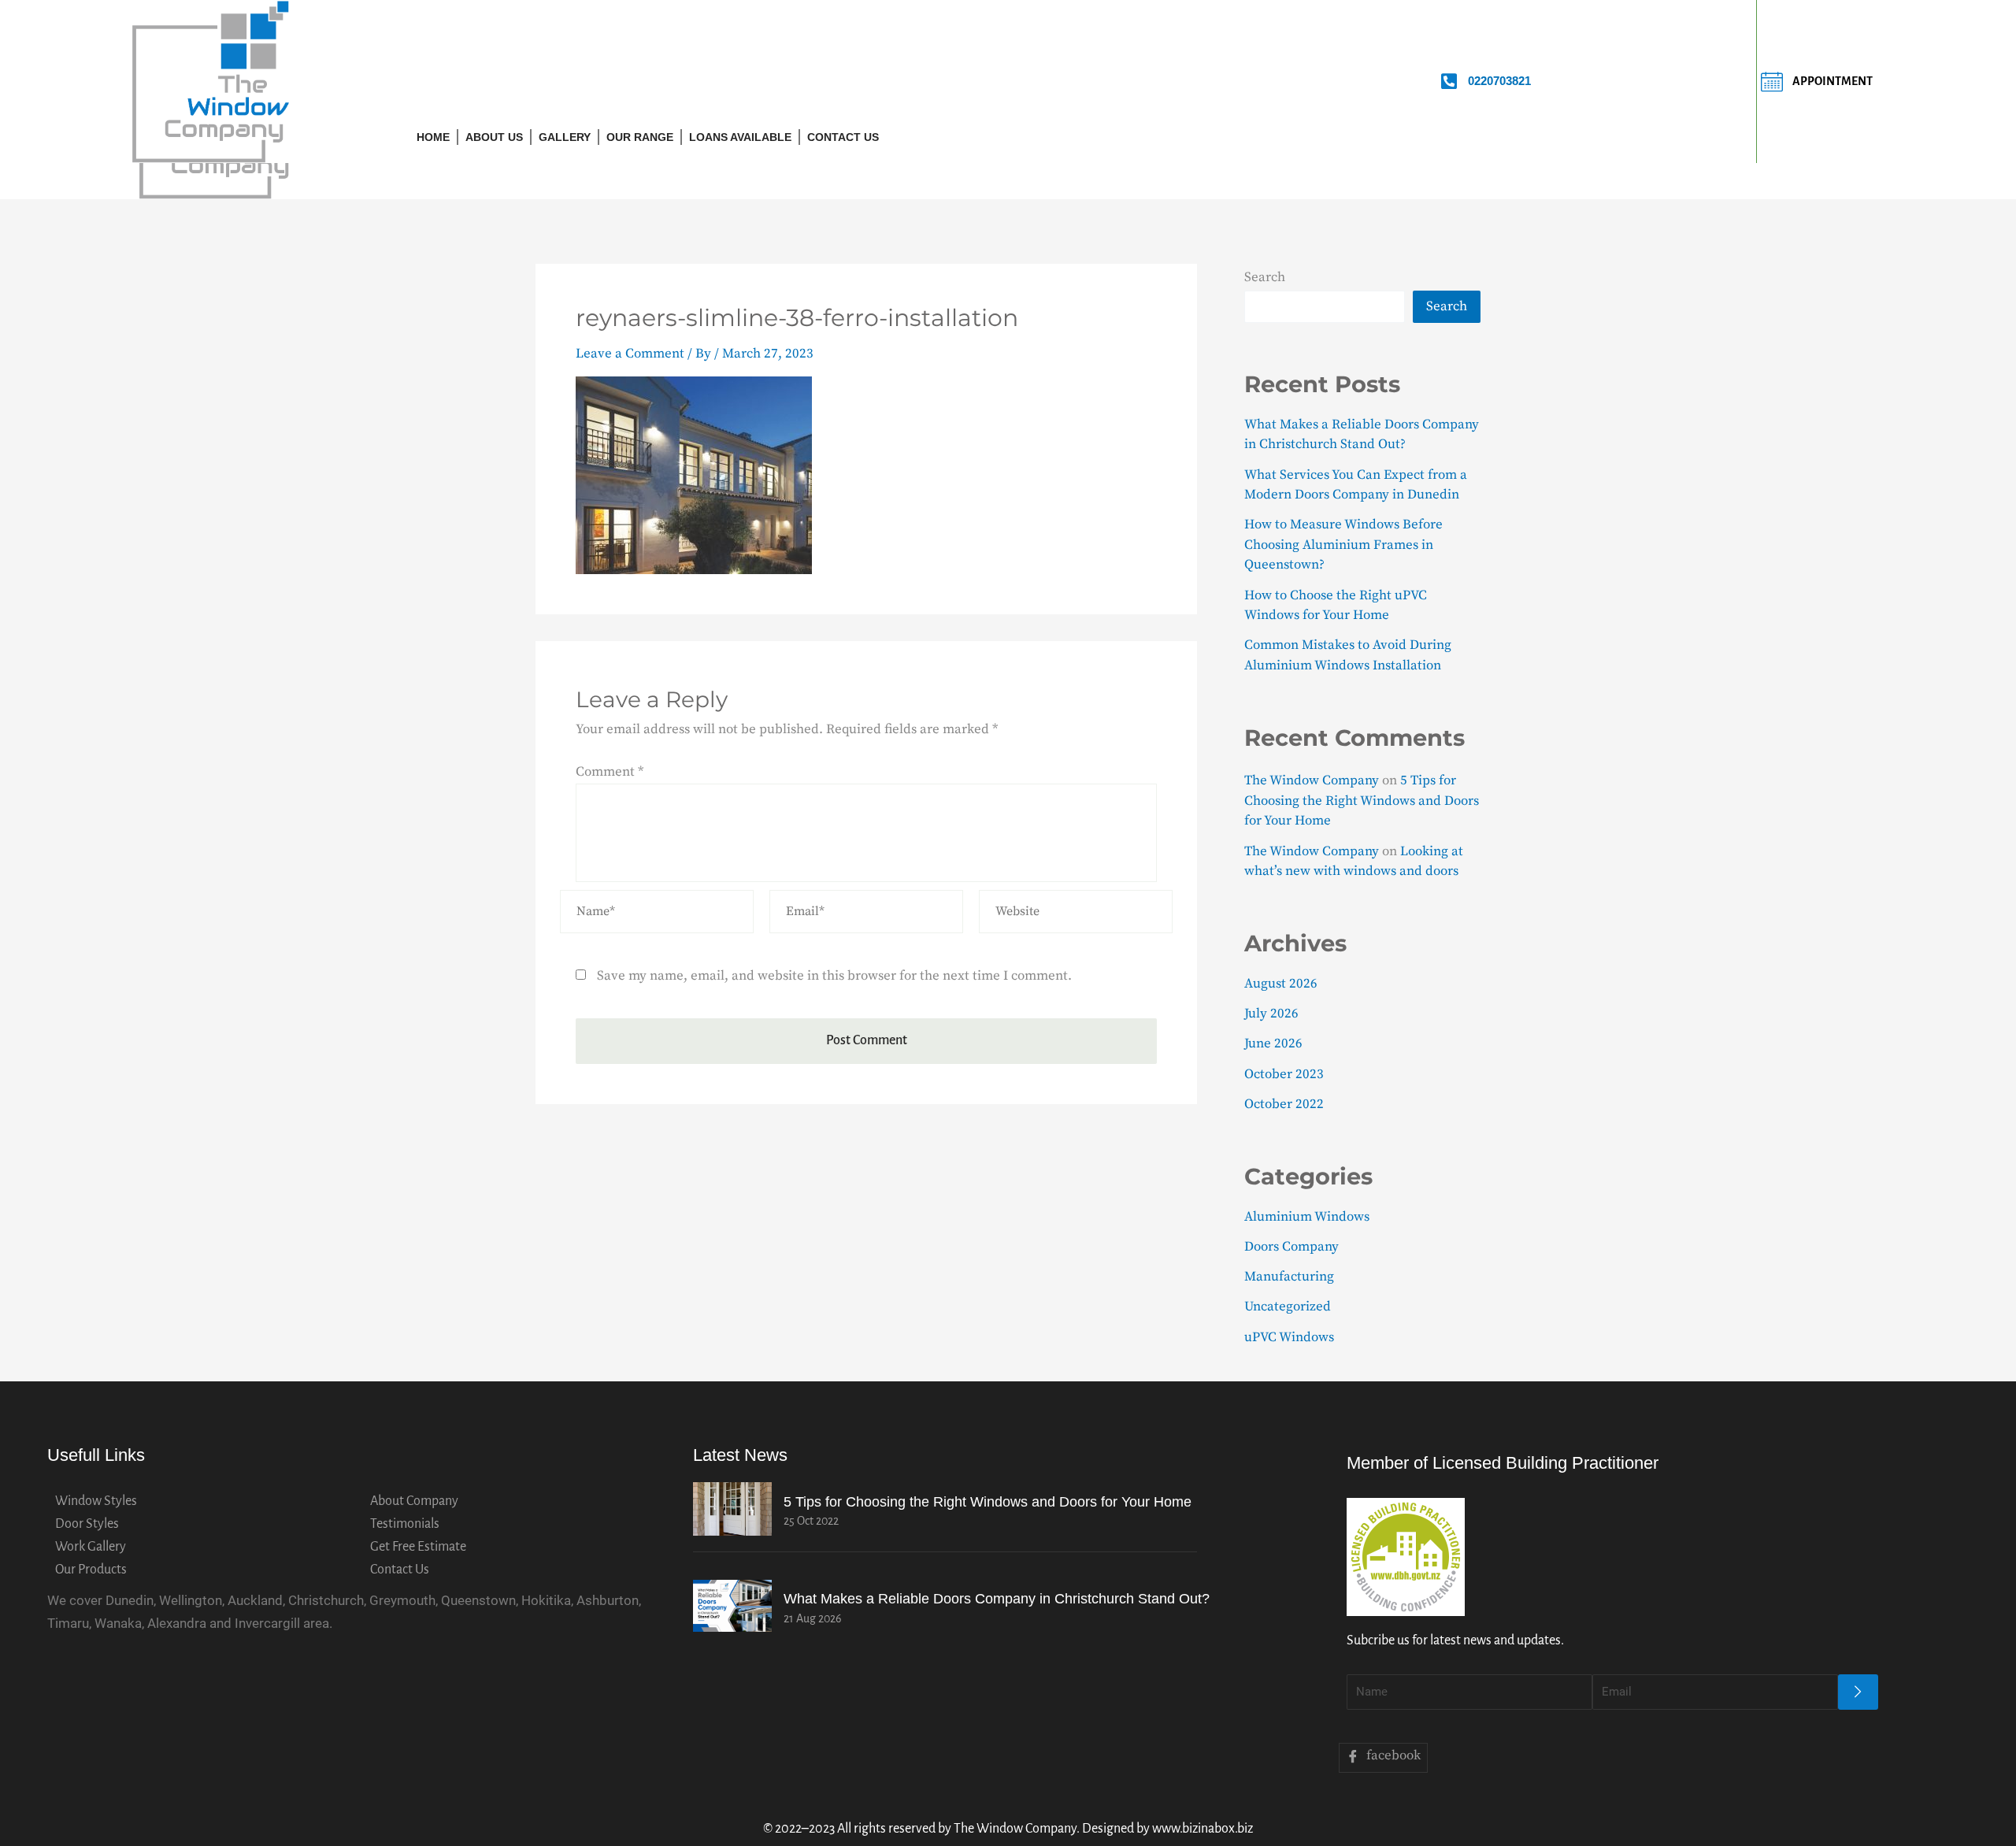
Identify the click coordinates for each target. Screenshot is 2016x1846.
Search (1265, 277)
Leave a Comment (630, 354)
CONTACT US (843, 137)
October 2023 (1284, 1074)
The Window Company (1312, 780)
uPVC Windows (1289, 1337)
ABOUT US (494, 137)
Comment (610, 772)
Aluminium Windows (1307, 1217)
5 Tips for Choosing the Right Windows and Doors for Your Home (1362, 801)
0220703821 (1499, 81)
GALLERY (565, 137)
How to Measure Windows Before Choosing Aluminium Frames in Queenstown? (1343, 545)
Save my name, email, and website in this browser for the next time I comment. (834, 976)
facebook (1392, 1755)
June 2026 (1273, 1043)
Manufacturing (1289, 1277)
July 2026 (1271, 1014)
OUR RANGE (640, 137)
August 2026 (1281, 984)
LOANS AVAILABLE (740, 137)
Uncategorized (1288, 1307)
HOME (433, 137)
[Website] (1076, 914)
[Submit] (1858, 1692)
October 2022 (1284, 1104)
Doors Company (1291, 1247)
